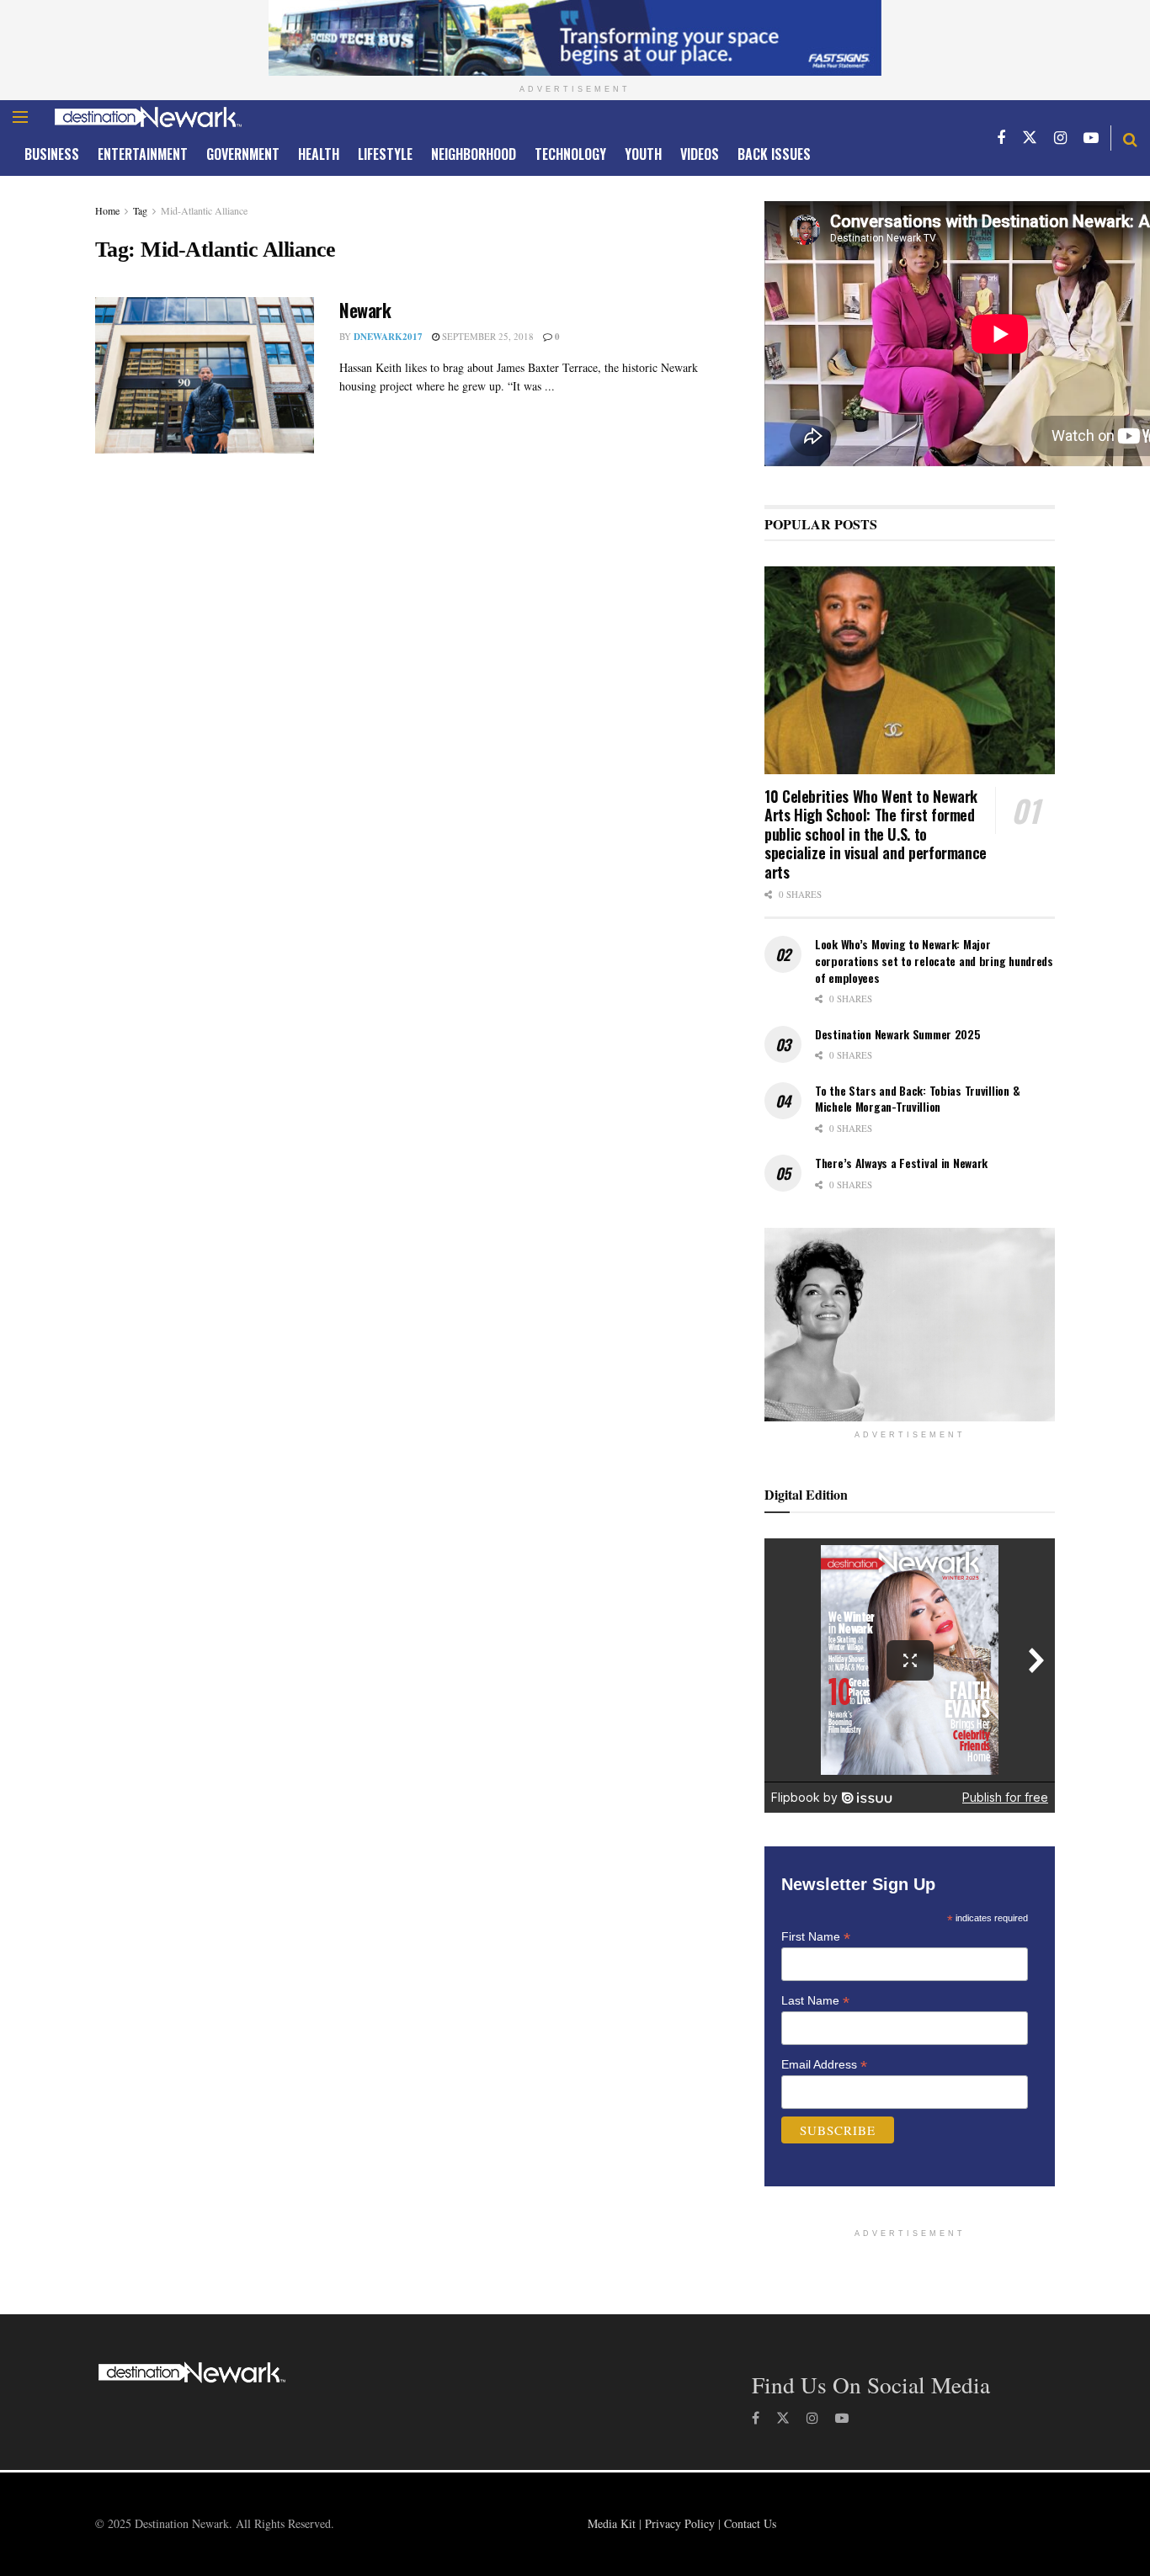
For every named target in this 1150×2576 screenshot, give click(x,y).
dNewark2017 (388, 337)
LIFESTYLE (385, 154)
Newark (365, 310)
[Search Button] (1130, 138)
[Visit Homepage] (148, 117)
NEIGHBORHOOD (474, 154)
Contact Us (750, 2523)
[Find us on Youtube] (1091, 138)
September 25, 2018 (487, 336)
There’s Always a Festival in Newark (901, 1163)
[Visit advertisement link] (575, 38)
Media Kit (612, 2523)
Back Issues (774, 154)
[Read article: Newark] (205, 375)
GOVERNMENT (243, 154)
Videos (700, 154)
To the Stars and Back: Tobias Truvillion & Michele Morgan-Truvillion (917, 1099)
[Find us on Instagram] (1060, 138)
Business (52, 154)
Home (107, 210)
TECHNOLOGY (570, 154)
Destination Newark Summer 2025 (898, 1034)
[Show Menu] (20, 117)
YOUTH (643, 154)
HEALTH (319, 154)
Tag (140, 210)
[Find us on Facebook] (1001, 138)
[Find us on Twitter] (1030, 138)
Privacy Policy (680, 2523)
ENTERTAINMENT (143, 154)
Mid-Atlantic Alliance (204, 210)
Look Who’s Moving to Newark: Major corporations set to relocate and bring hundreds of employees (934, 960)
